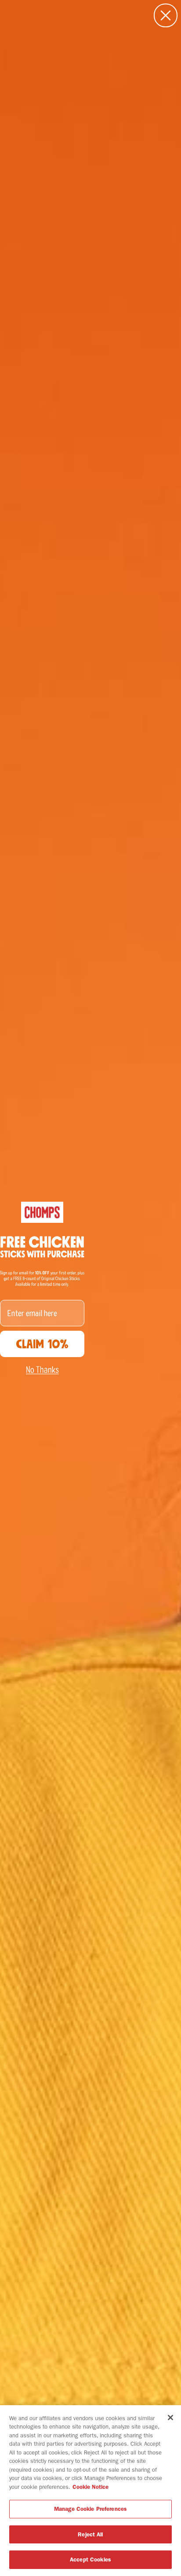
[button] (42, 1370)
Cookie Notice (90, 2487)
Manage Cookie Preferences (90, 2509)
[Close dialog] (166, 15)
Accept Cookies (90, 2559)
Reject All (90, 2534)
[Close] (170, 2418)
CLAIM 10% (42, 1344)
